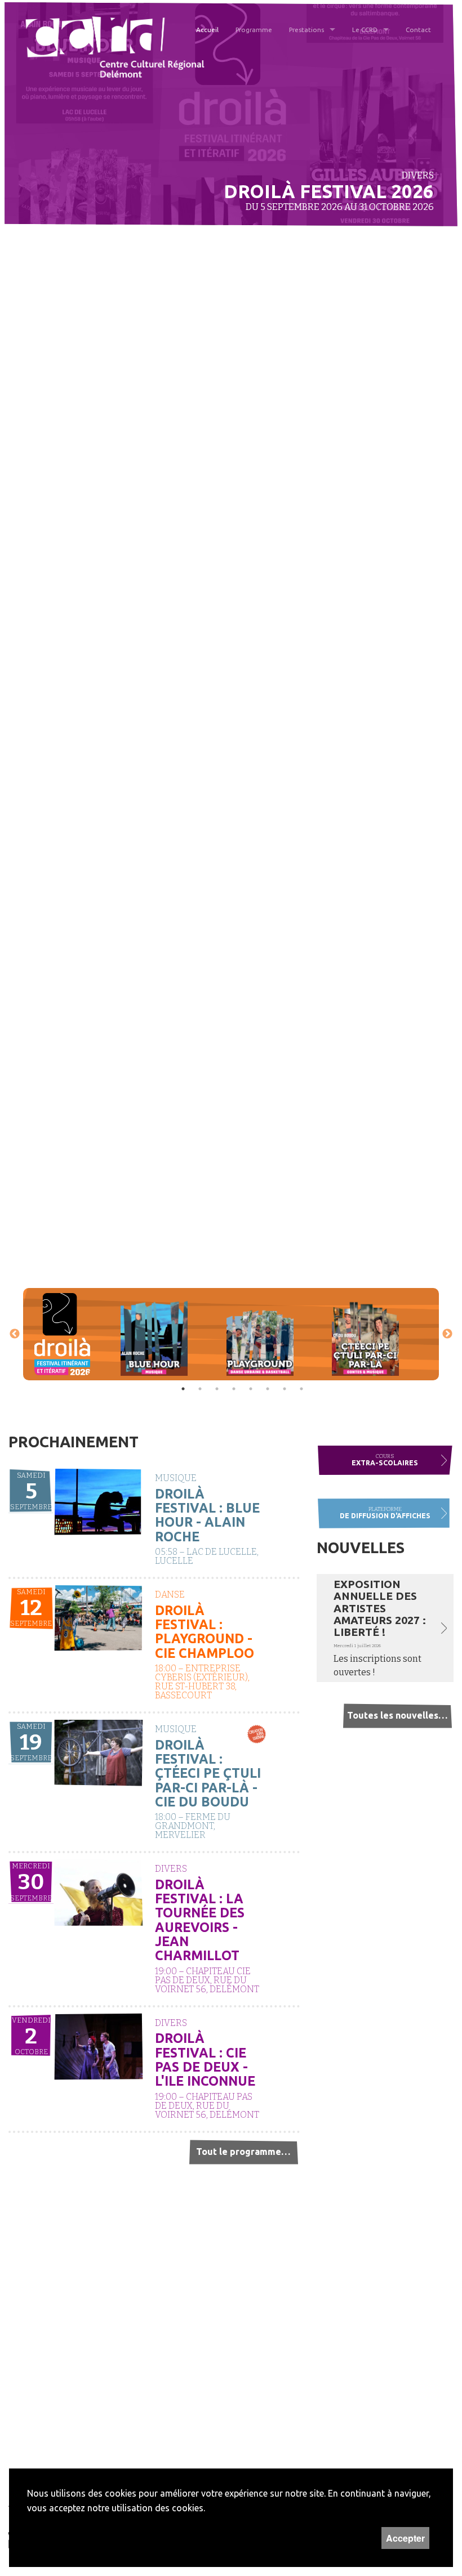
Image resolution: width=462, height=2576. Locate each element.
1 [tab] (183, 1389)
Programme (254, 30)
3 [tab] (217, 1389)
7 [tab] (285, 1389)
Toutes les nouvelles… (397, 1715)
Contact (418, 30)
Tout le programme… (243, 2152)
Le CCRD (365, 30)
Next (447, 1334)
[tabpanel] (62, 1334)
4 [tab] (234, 1389)
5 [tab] (251, 1389)
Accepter (405, 2538)
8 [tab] (301, 1389)
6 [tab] (268, 1389)
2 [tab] (200, 1389)
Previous (15, 1334)
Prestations (306, 30)
